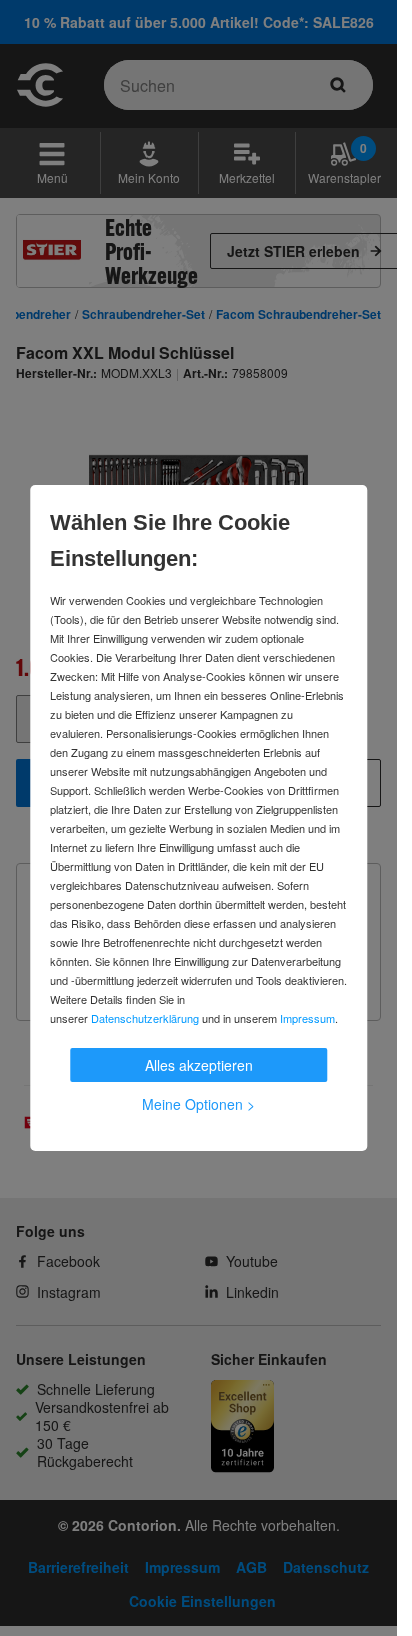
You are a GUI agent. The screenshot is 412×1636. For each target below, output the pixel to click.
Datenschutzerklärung (145, 1018)
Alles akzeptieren (199, 1065)
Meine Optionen (198, 1104)
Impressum (307, 1018)
